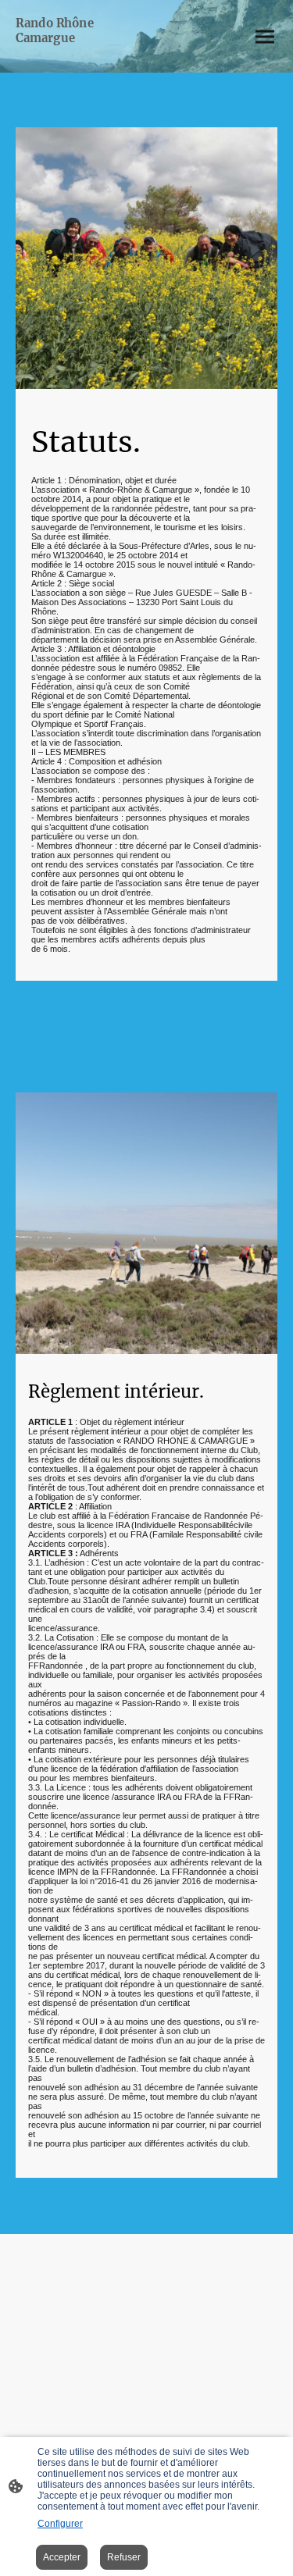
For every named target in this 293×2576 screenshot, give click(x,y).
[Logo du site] (80, 59)
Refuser (124, 2557)
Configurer (60, 2524)
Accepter (62, 2557)
